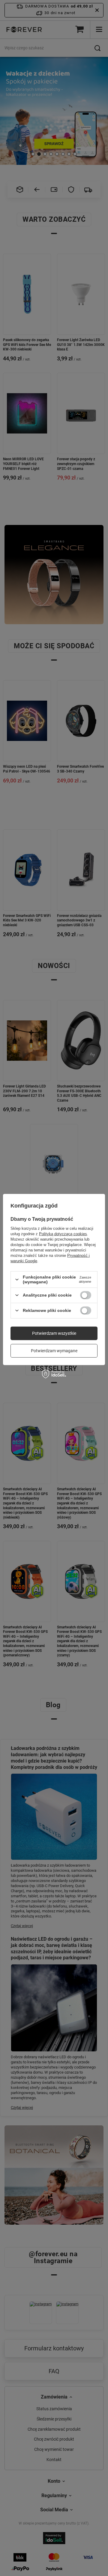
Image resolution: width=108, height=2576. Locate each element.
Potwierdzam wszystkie (54, 1333)
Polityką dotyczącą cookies (63, 1234)
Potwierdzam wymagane (54, 1351)
